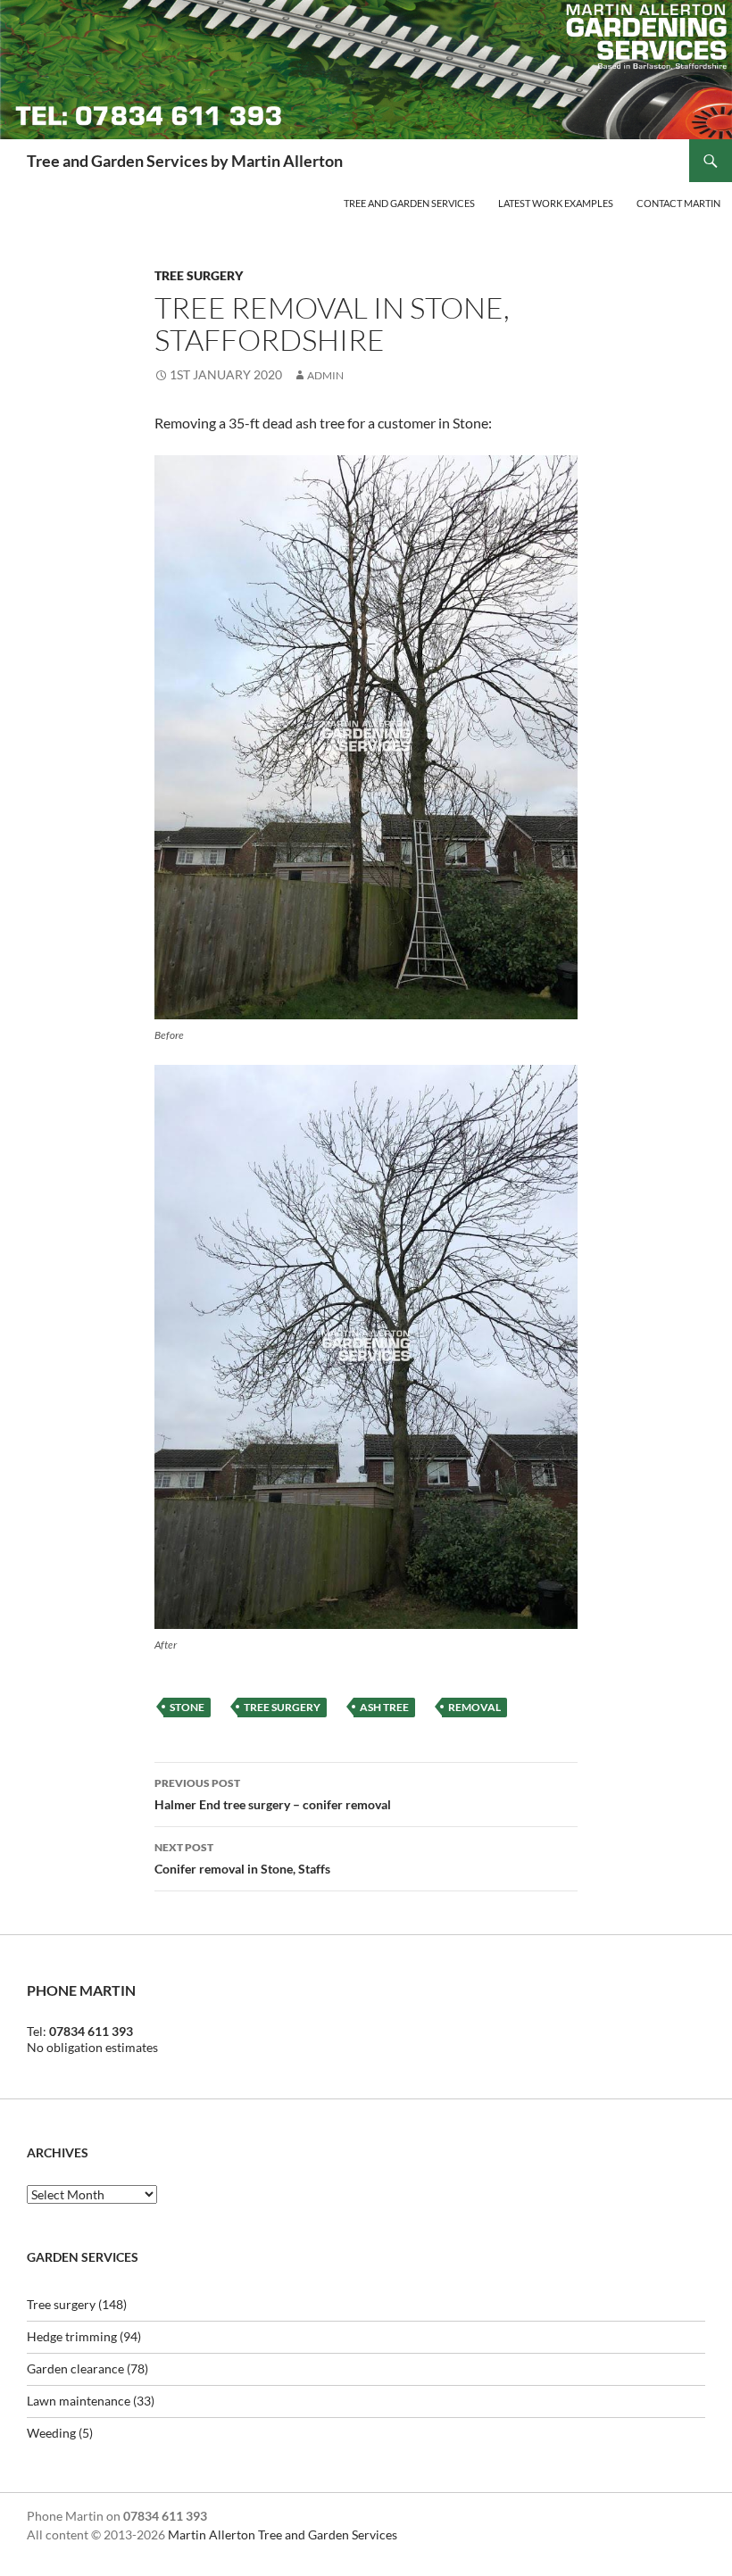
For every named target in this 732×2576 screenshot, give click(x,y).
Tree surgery (199, 275)
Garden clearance (75, 2368)
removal (474, 1707)
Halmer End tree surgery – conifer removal (273, 1794)
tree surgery (282, 1707)
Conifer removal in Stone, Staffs (242, 1858)
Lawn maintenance (79, 2401)
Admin (325, 375)
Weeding (51, 2433)
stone (187, 1707)
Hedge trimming (72, 2336)
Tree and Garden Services (409, 203)
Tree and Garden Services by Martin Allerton (185, 161)
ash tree (384, 1707)
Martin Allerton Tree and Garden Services (283, 2534)
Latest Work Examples (556, 203)
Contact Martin (678, 203)
